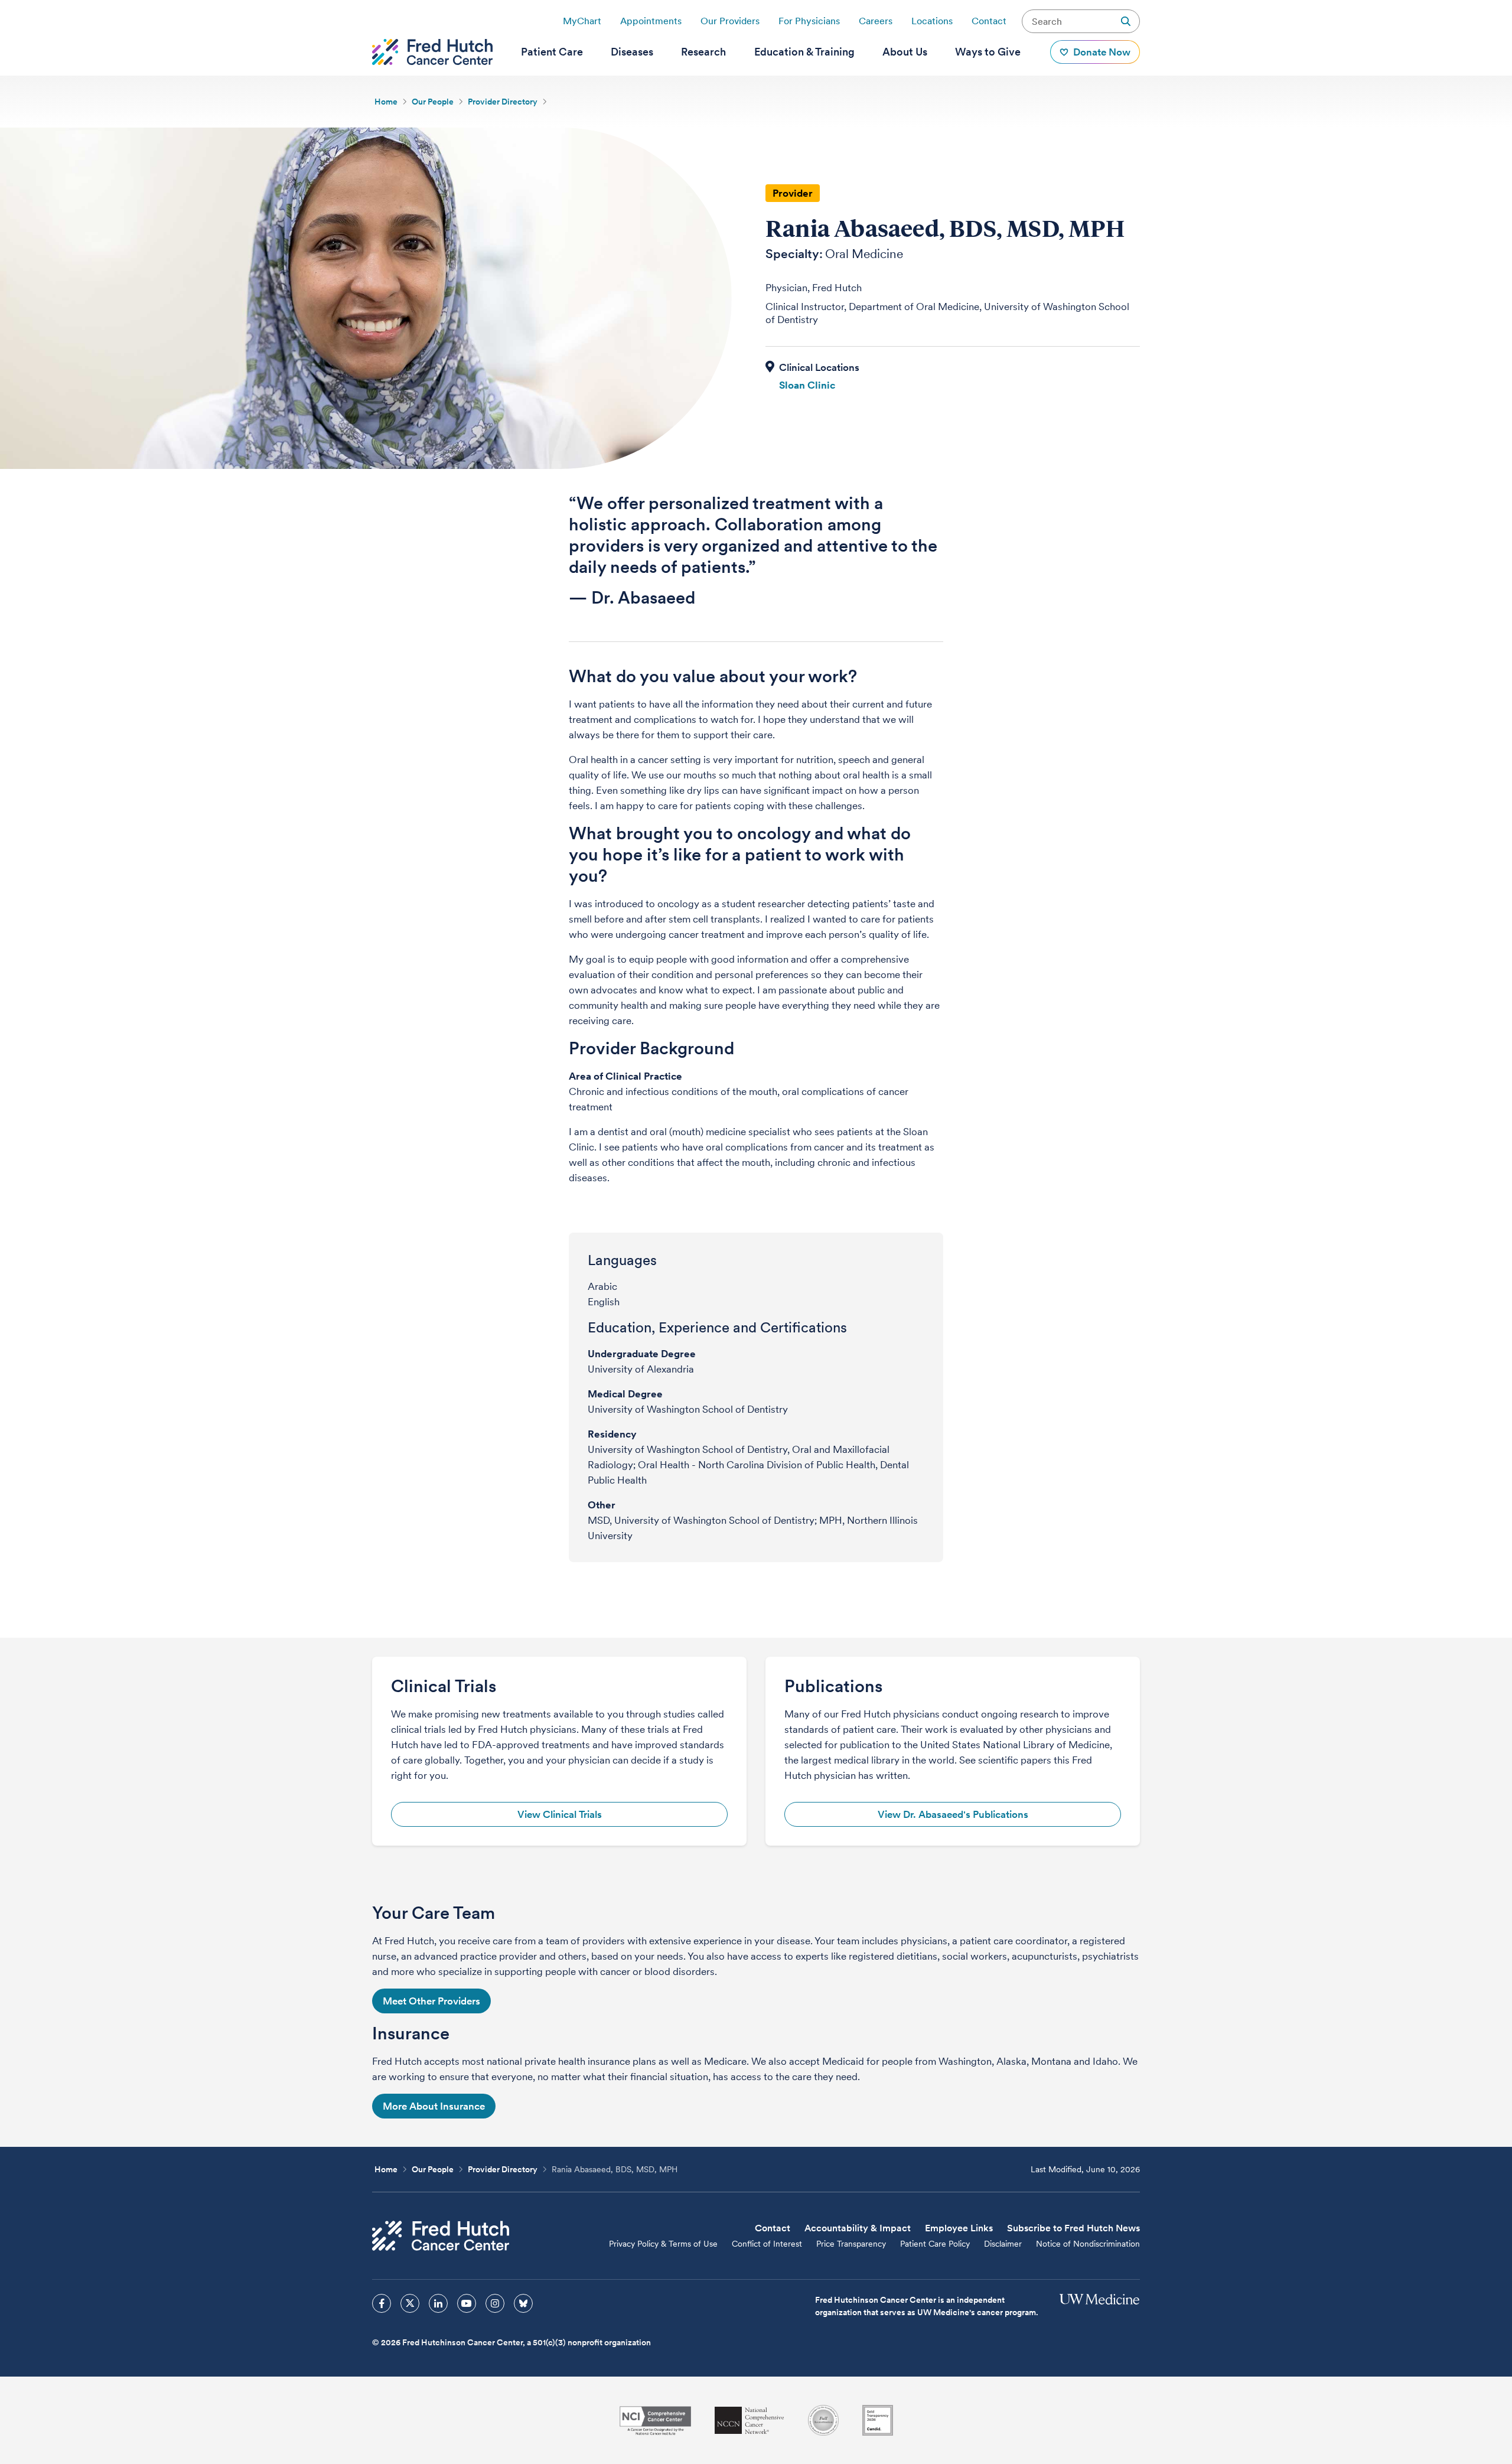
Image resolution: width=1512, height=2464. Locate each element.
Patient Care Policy (935, 2244)
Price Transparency (851, 2244)
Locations (932, 21)
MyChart (582, 21)
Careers (876, 21)
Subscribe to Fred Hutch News (1073, 2228)
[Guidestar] (878, 2420)
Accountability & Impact (858, 2228)
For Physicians (809, 21)
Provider (793, 193)
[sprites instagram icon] (495, 2303)
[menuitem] (552, 52)
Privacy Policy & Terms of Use (663, 2244)
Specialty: (794, 254)
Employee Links (959, 2228)
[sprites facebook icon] (382, 2303)
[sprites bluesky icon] (523, 2303)
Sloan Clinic (807, 385)
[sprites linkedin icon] (438, 2303)
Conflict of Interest (767, 2244)
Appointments (651, 21)
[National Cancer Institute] (655, 2421)
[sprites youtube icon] (467, 2303)
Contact (989, 21)
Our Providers (730, 21)
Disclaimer (1003, 2244)
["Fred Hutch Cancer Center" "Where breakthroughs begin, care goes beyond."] (432, 52)
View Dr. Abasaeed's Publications (953, 1814)
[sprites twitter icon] (410, 2303)
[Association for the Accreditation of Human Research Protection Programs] (823, 2420)
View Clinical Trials (560, 1814)
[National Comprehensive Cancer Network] (750, 2421)
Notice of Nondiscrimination (1088, 2244)
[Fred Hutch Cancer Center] (441, 2236)
